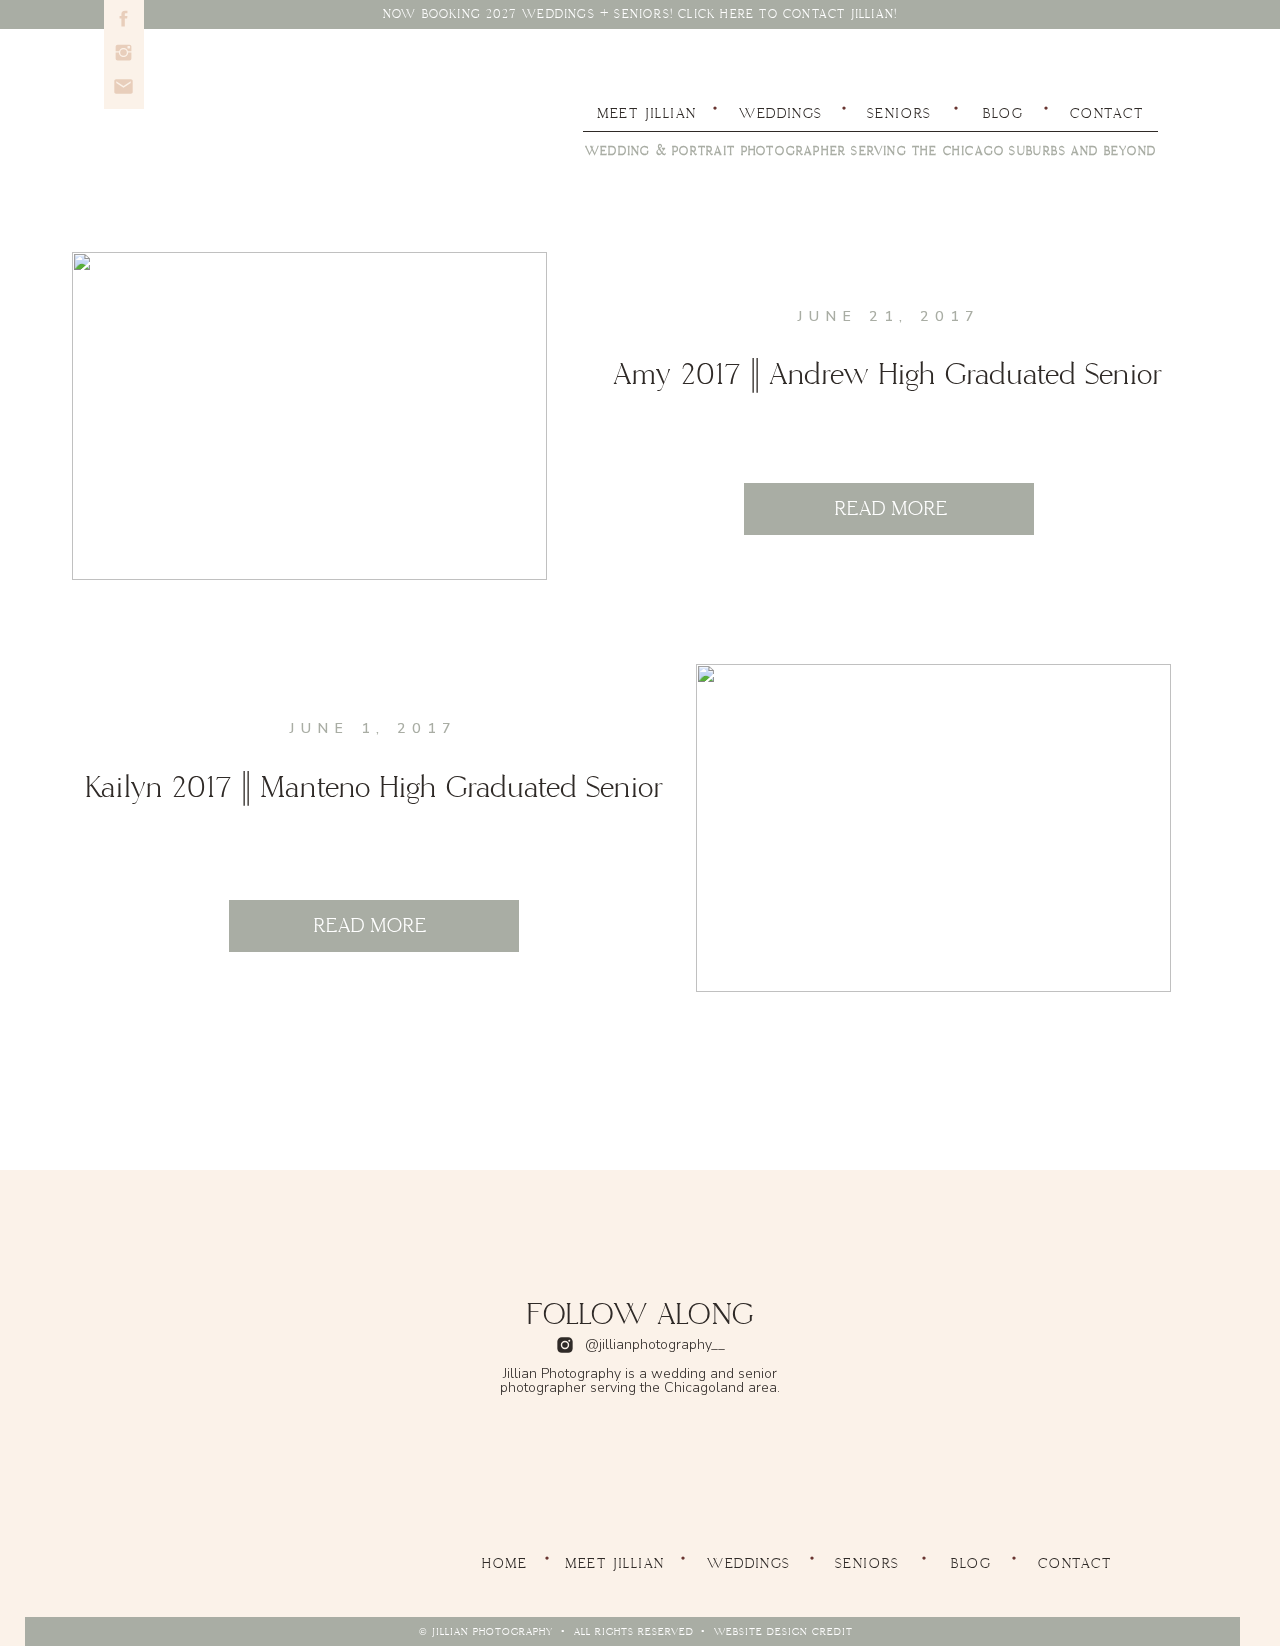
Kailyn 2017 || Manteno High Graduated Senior (374, 788)
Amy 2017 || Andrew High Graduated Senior (887, 375)
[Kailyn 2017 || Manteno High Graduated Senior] (933, 828)
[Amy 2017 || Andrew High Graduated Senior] (309, 416)
